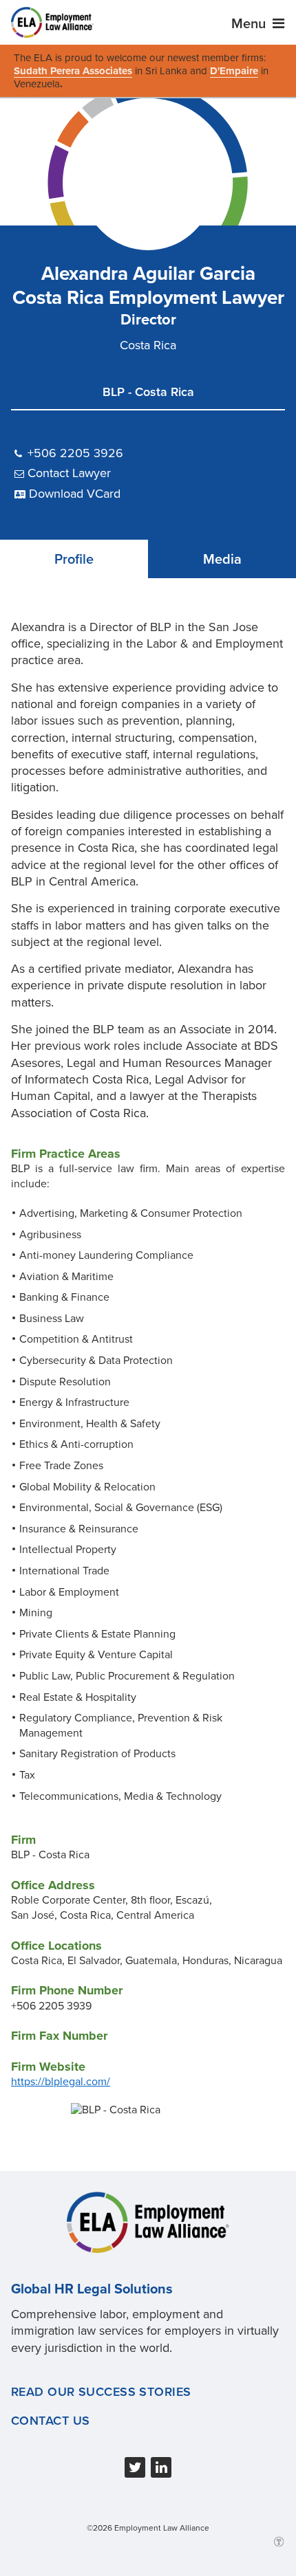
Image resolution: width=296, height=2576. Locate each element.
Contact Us (50, 2421)
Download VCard (75, 494)
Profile (74, 560)
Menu (250, 24)
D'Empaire (234, 71)
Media (222, 560)
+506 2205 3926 (75, 453)
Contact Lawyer (69, 473)
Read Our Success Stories (101, 2392)
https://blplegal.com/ (61, 2082)
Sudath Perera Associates (73, 71)
